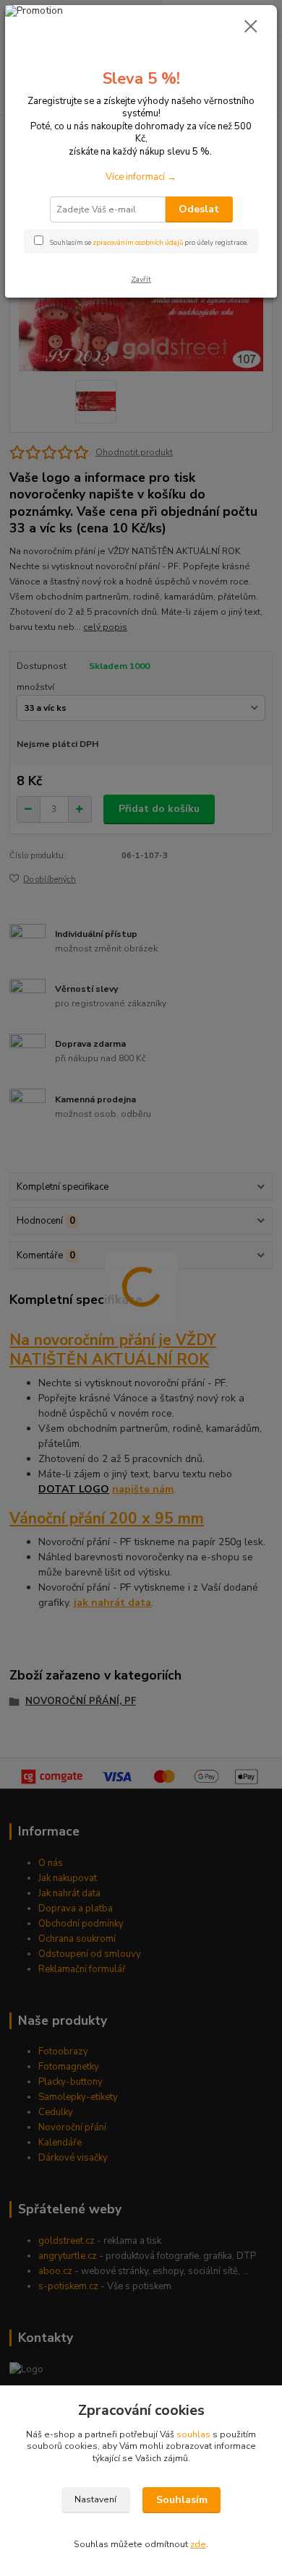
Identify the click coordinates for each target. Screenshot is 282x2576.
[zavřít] (251, 27)
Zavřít (141, 279)
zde (198, 2544)
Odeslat (199, 209)
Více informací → (141, 177)
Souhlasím (182, 2500)
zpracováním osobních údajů (138, 242)
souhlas (193, 2434)
